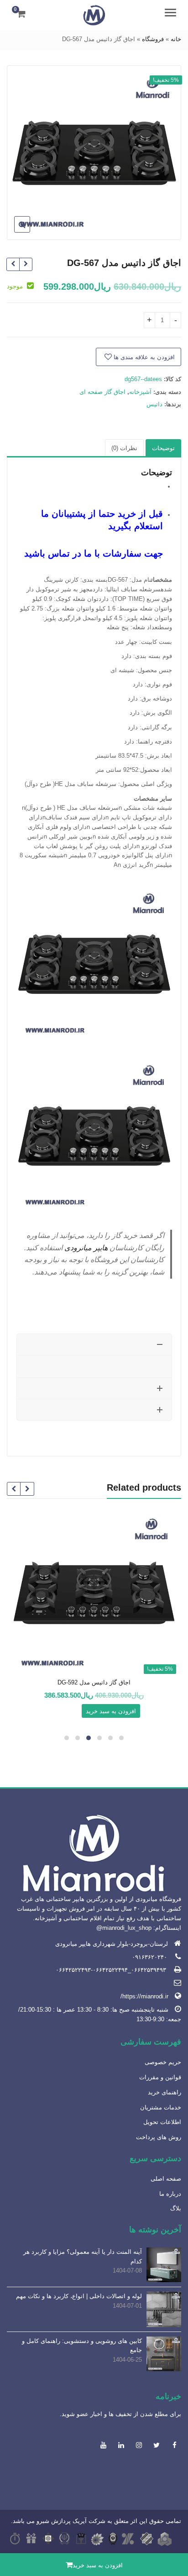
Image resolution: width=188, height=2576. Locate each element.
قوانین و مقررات (160, 2077)
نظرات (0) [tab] (124, 448)
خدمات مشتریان (161, 2107)
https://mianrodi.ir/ (144, 1996)
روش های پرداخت (159, 2137)
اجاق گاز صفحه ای (102, 392)
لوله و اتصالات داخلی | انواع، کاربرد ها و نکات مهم (79, 2296)
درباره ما (170, 2194)
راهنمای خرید (164, 2092)
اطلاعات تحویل (162, 2122)
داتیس (154, 404)
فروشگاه (153, 39)
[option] (94, 153)
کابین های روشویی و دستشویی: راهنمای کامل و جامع (82, 2346)
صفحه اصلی (166, 2179)
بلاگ (176, 2208)
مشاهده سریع (90, 1683)
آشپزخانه (140, 392)
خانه (176, 39)
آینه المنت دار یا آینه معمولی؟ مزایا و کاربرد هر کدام (83, 2257)
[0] (21, 14)
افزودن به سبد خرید (98, 2565)
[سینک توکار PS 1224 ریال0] (13, 264)
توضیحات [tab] (163, 448)
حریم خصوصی (163, 2062)
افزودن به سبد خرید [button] (111, 1711)
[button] (15, 232)
